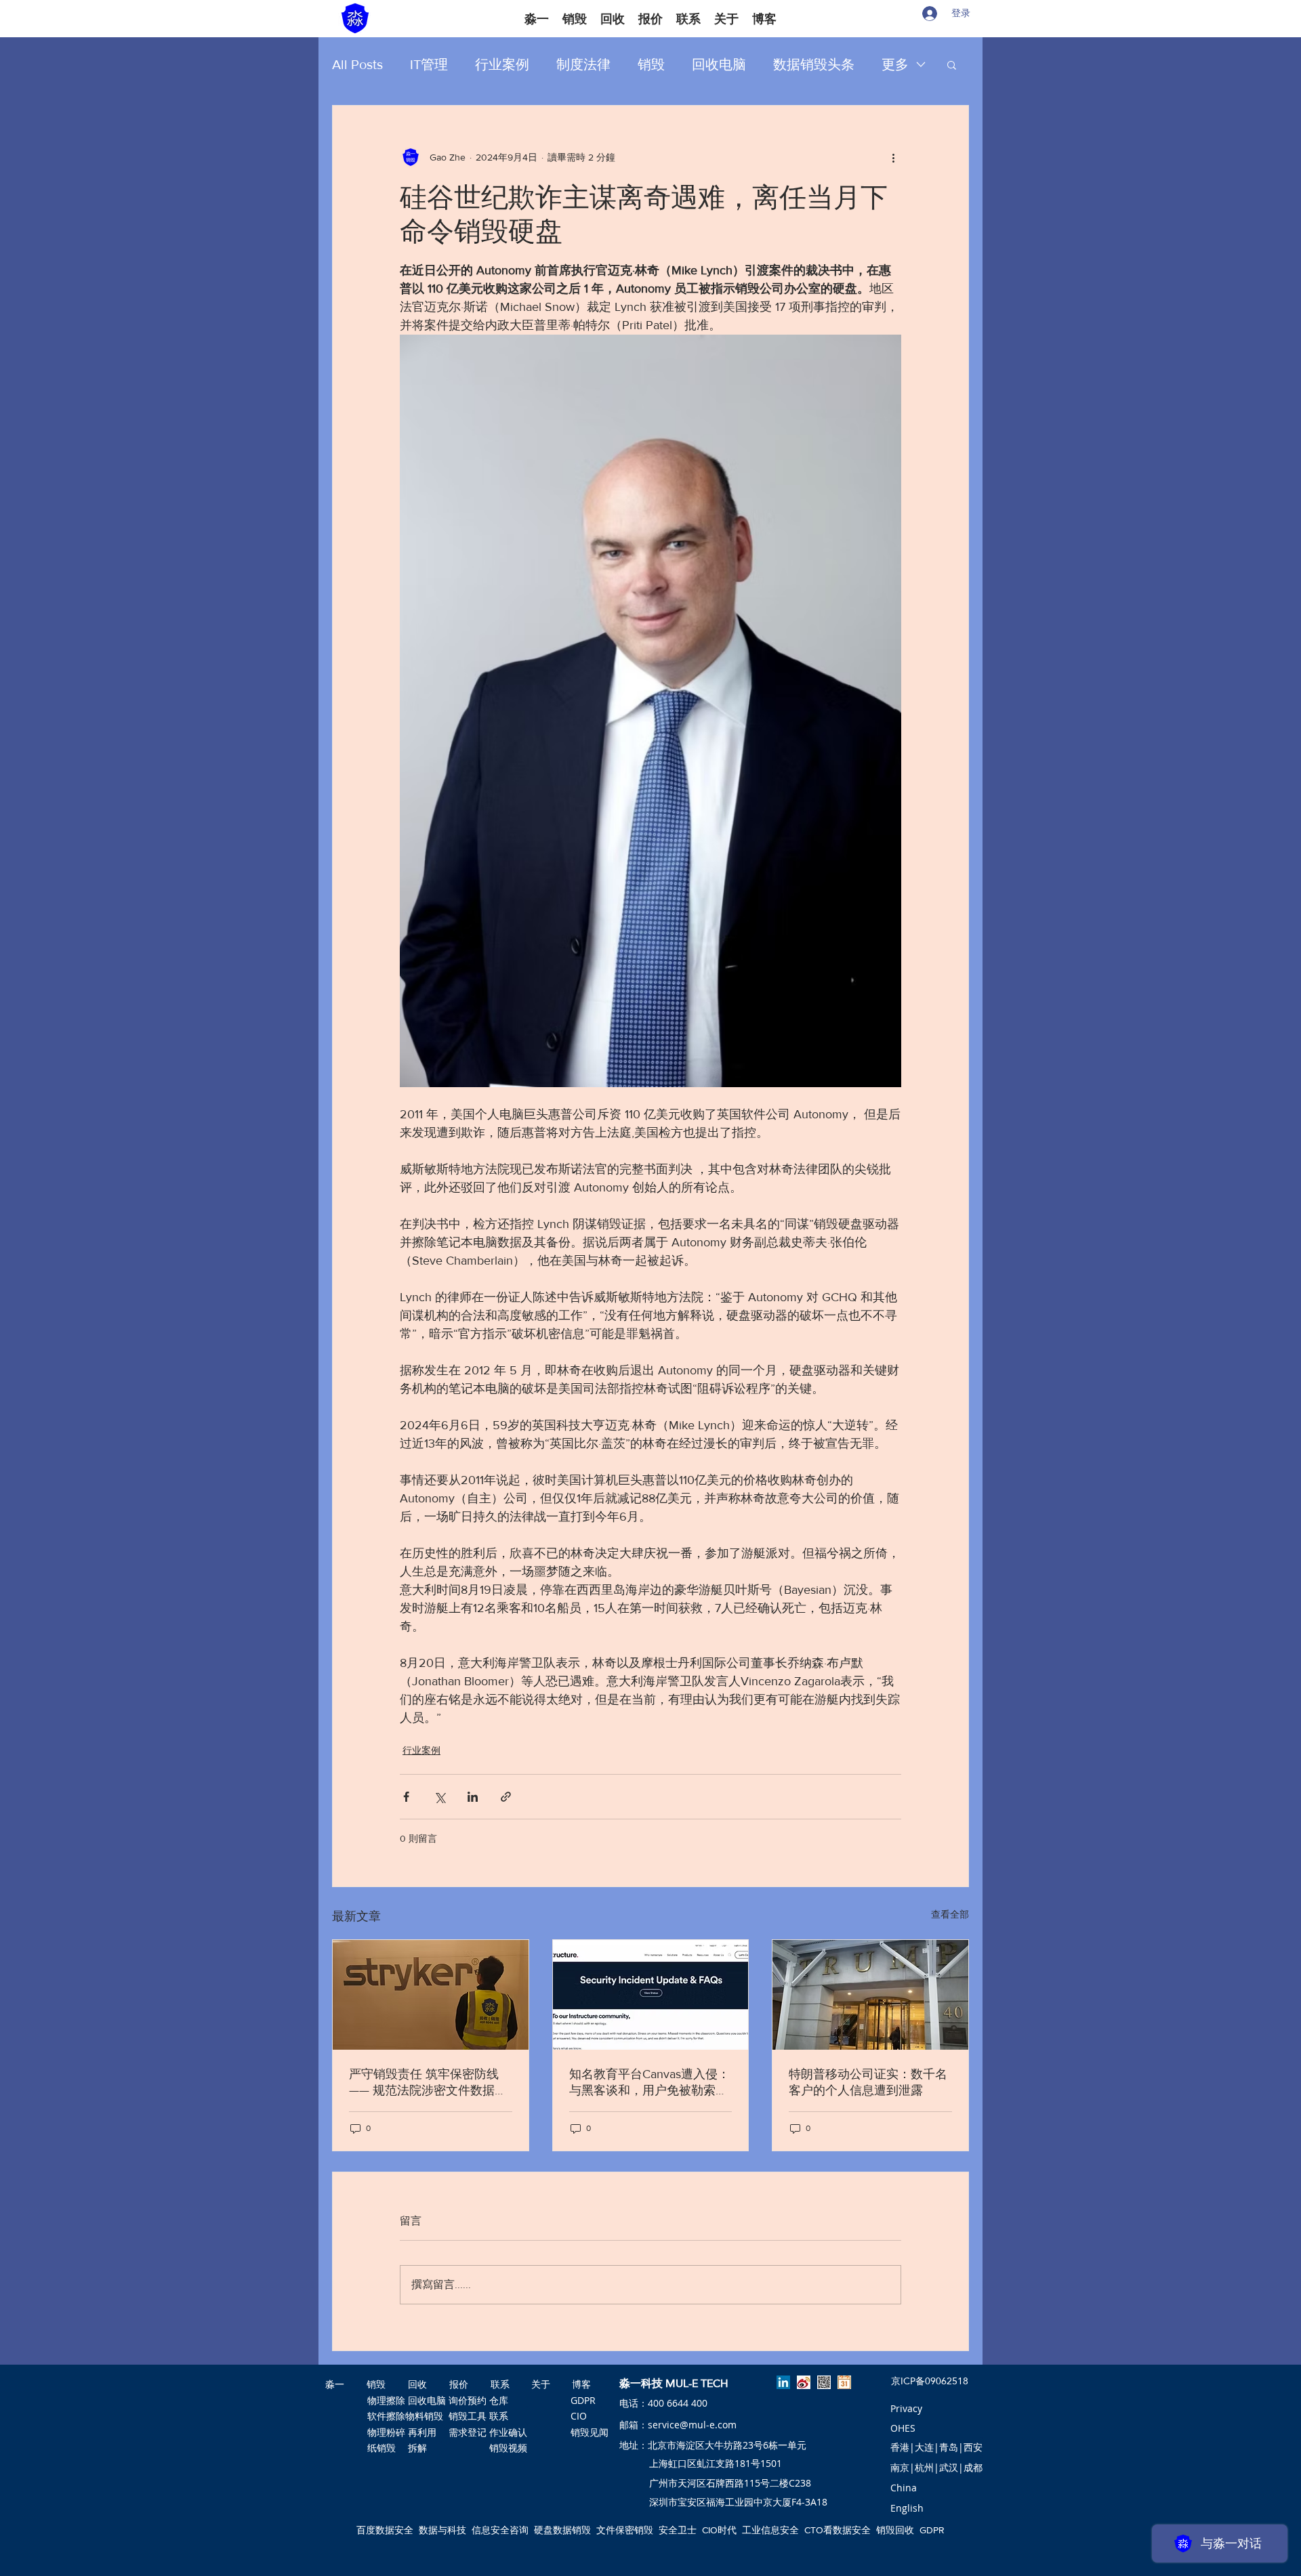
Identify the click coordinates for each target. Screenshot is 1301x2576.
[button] (952, 64)
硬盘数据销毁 (562, 2530)
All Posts (357, 64)
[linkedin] (783, 2382)
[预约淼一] (844, 2382)
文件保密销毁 (625, 2530)
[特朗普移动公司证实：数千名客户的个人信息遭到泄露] (870, 1995)
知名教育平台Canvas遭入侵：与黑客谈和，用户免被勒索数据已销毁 (649, 2083)
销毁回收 (895, 2530)
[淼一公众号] (824, 2382)
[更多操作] (893, 157)
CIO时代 (719, 2530)
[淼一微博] (804, 2382)
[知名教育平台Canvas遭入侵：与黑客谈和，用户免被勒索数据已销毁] (651, 1995)
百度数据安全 (385, 2530)
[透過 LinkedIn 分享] (473, 1797)
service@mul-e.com (692, 2425)
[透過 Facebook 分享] (406, 1797)
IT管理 (429, 64)
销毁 (651, 64)
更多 (895, 64)
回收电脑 (719, 64)
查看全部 (950, 1914)
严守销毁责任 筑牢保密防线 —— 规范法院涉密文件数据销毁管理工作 (428, 2083)
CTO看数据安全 (838, 2530)
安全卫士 (678, 2530)
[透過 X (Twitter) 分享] (439, 1797)
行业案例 (502, 64)
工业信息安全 (770, 2530)
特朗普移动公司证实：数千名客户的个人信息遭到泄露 (868, 2082)
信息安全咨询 (500, 2530)
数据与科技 (442, 2530)
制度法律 (583, 64)
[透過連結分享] (506, 1797)
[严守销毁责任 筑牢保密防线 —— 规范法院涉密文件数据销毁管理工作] (431, 1995)
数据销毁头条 (814, 64)
